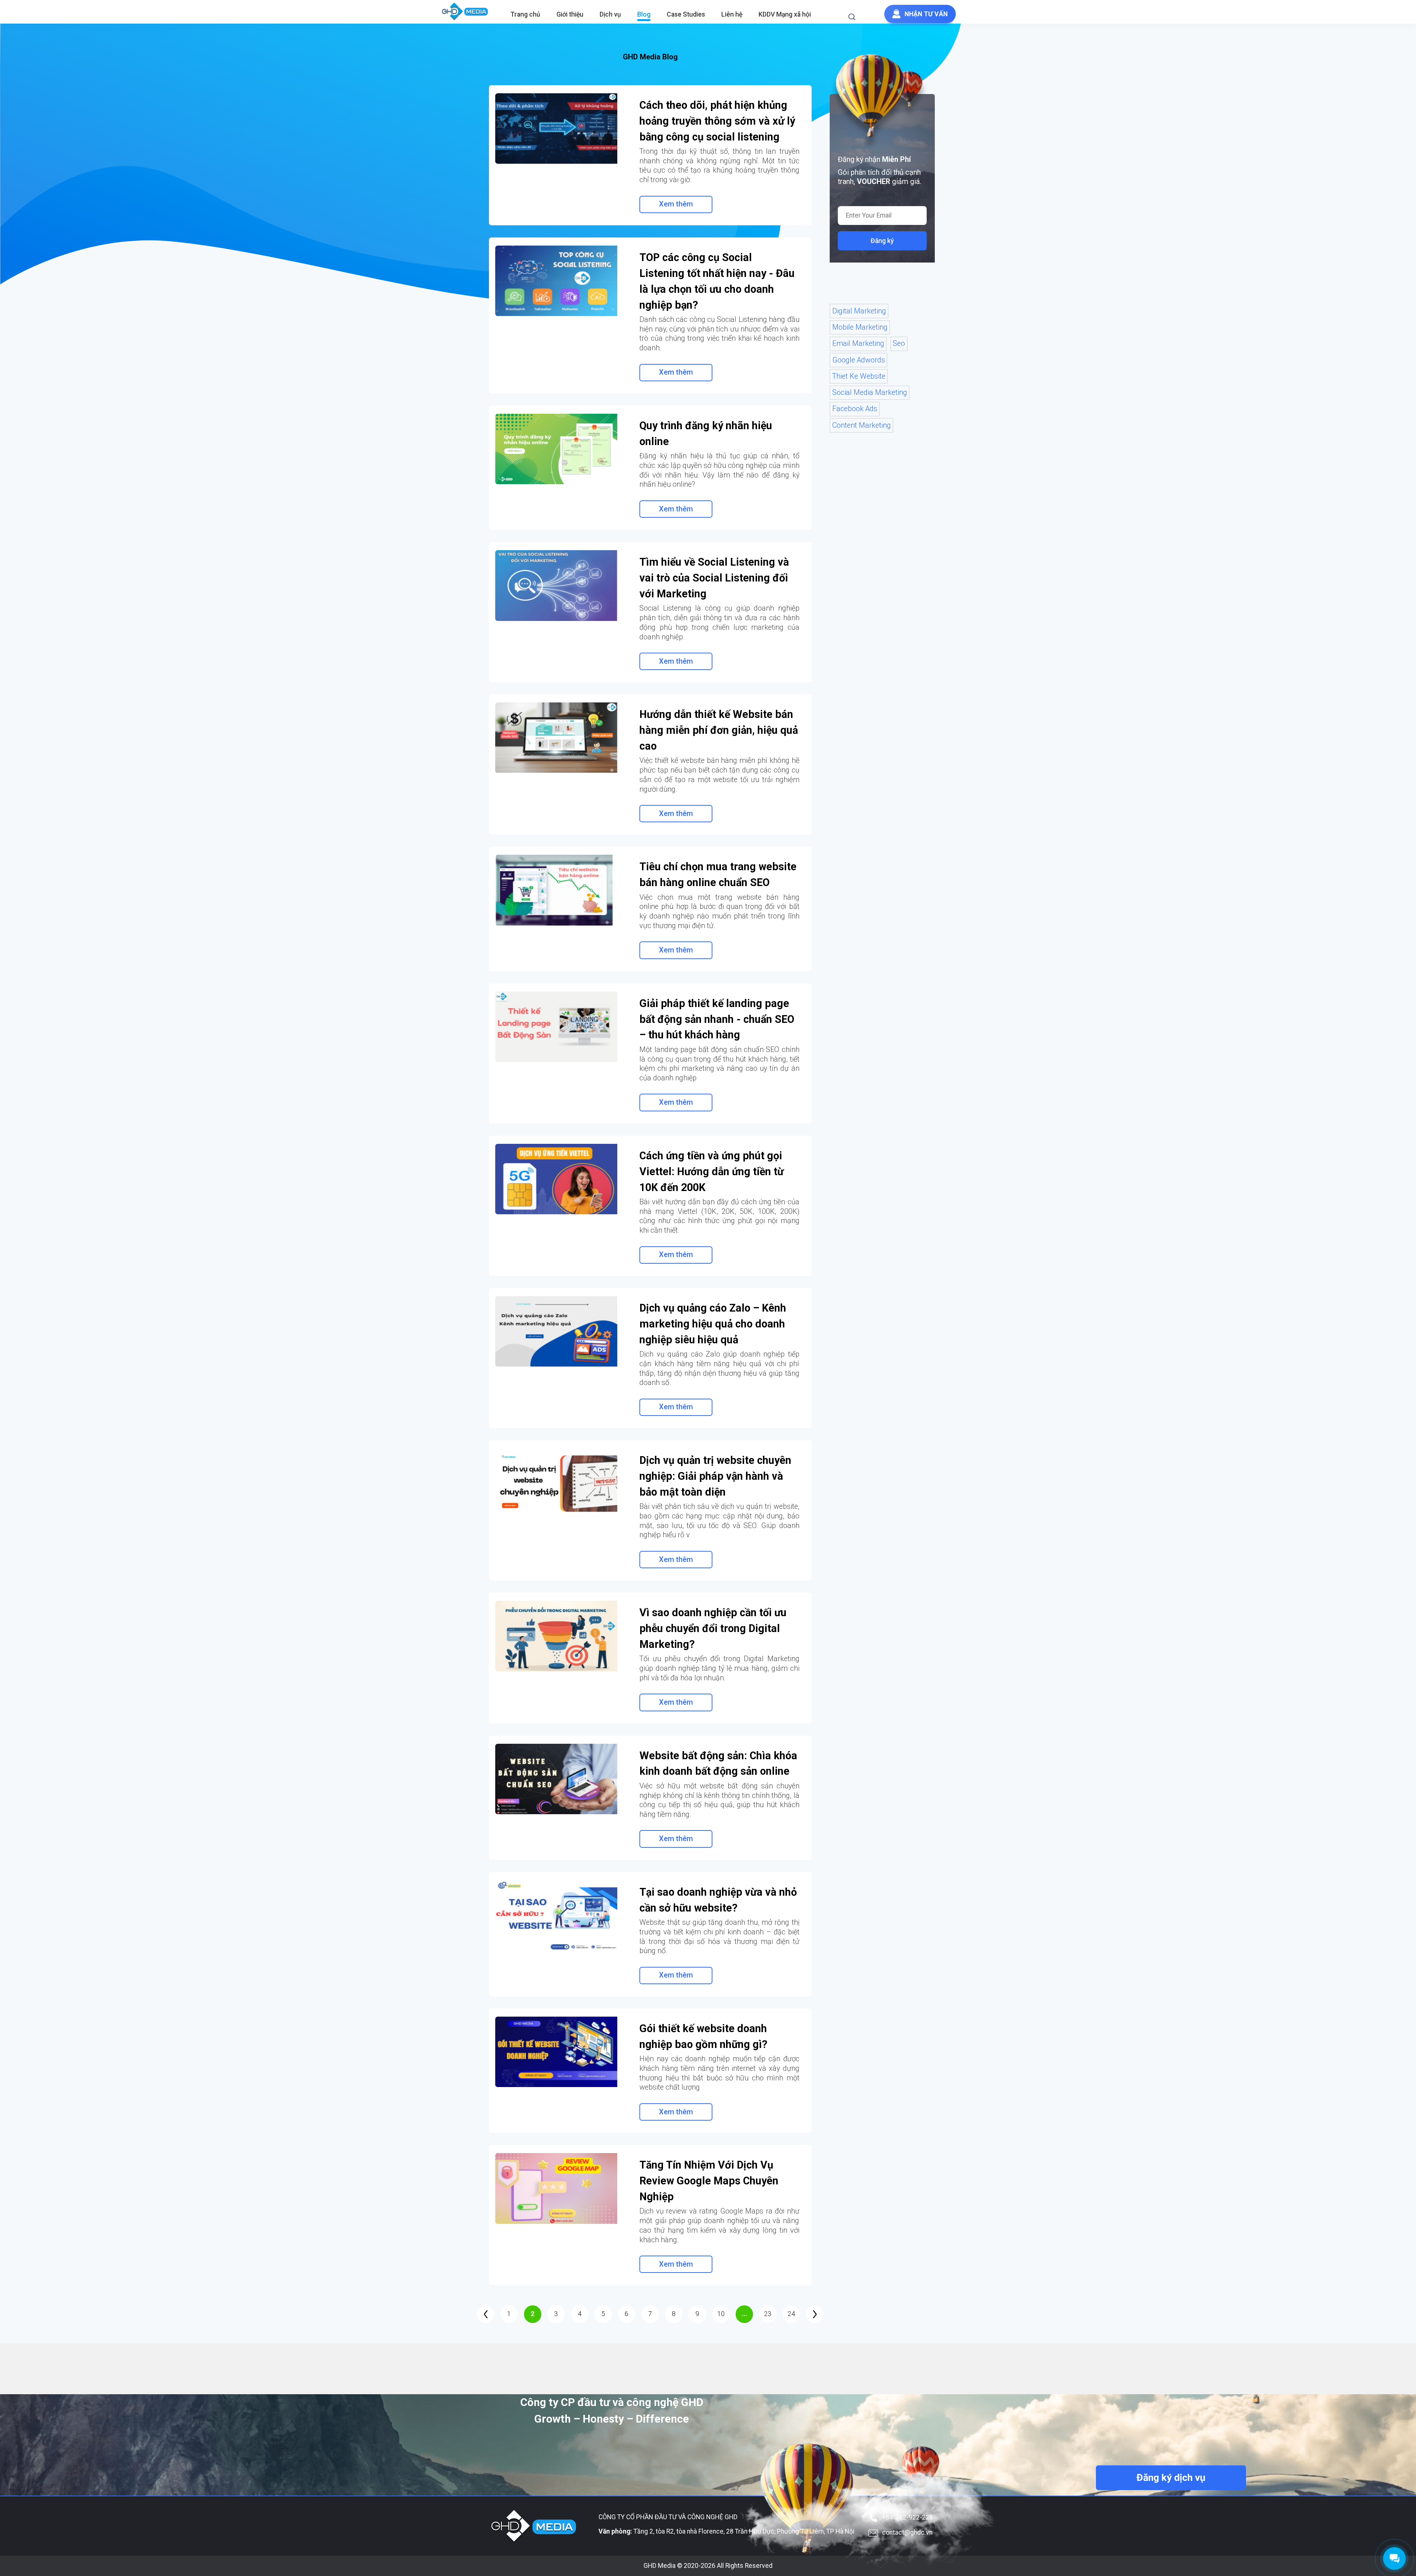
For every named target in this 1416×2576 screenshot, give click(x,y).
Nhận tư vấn (926, 14)
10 (721, 2314)
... (744, 2314)
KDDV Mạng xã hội (785, 14)
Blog (644, 14)
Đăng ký (882, 241)
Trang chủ (525, 14)
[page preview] (485, 2314)
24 (791, 2314)
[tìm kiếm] (856, 18)
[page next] (815, 2314)
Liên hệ (732, 14)
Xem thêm (676, 204)
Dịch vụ (610, 14)
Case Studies (686, 14)
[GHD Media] (465, 12)
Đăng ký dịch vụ (1171, 2478)
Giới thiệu (570, 14)
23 (768, 2314)
